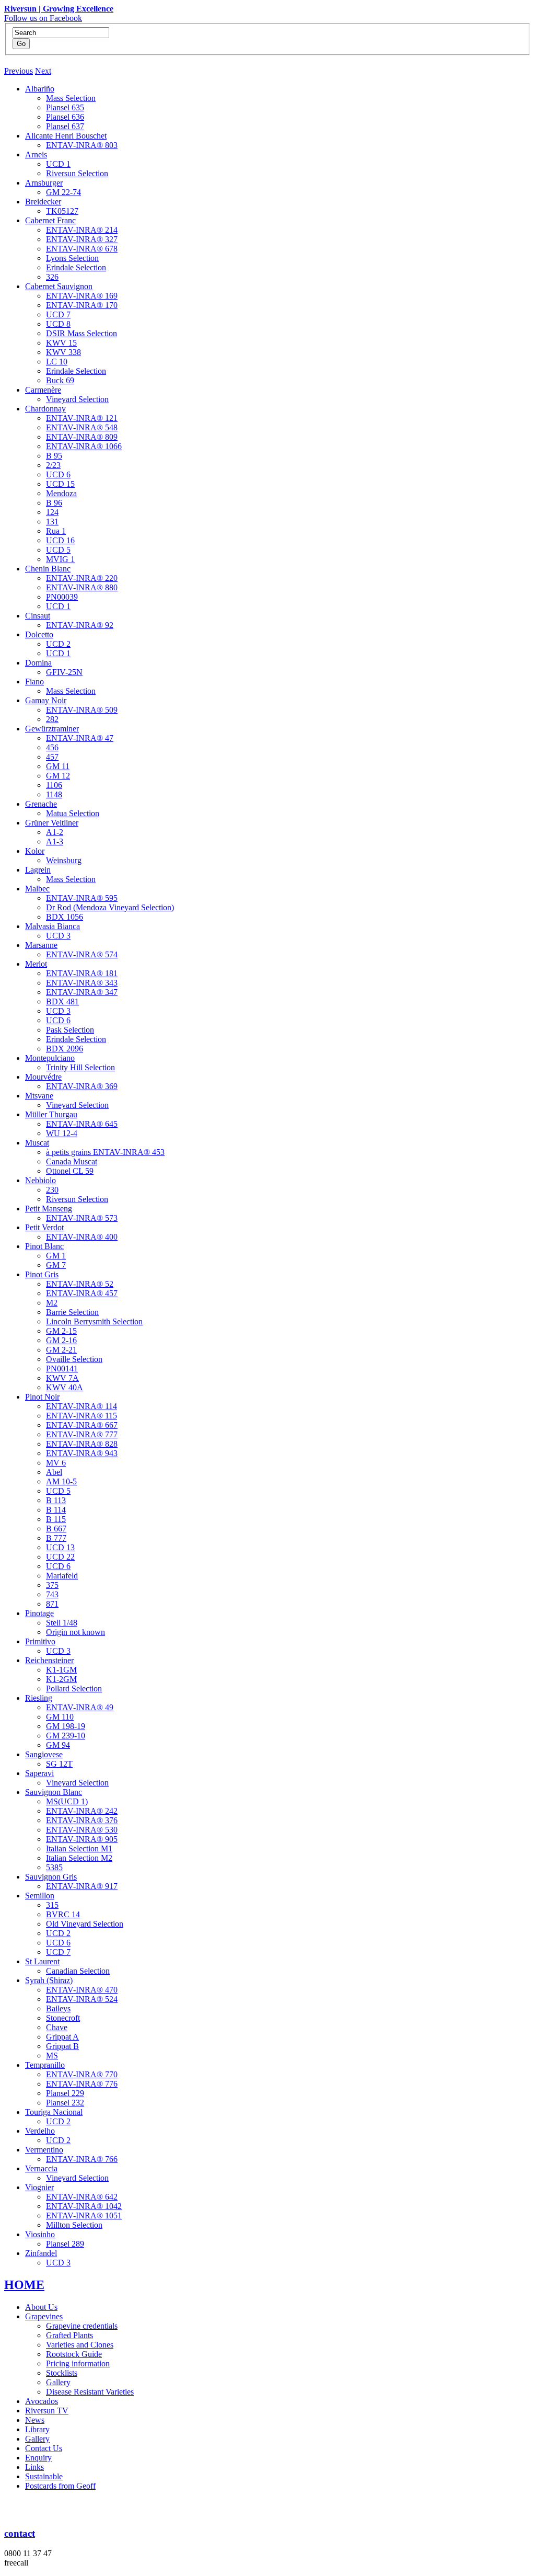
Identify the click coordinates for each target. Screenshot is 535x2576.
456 (52, 747)
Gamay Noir (46, 700)
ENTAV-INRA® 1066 (84, 446)
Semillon (40, 1896)
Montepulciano (50, 1058)
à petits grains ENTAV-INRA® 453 (105, 1152)
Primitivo (40, 1641)
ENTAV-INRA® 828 (82, 1444)
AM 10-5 (61, 1481)
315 (52, 1905)
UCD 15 (60, 484)
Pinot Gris (42, 1274)
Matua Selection (73, 813)
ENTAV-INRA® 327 (82, 239)
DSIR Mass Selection (82, 333)
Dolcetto (39, 634)
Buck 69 (60, 380)
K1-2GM (61, 1679)
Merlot (36, 964)
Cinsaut (38, 616)
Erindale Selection (76, 267)
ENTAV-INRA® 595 (82, 898)
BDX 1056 (65, 917)
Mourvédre (43, 1077)
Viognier (39, 2187)
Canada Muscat (72, 1161)
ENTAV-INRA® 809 (82, 437)
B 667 (56, 1529)
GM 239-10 (66, 1736)
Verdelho (40, 2131)
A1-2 (55, 832)
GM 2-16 (61, 1340)
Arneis (36, 154)
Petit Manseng (49, 1209)
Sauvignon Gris (51, 1877)
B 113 (56, 1500)
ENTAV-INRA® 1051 (84, 2216)
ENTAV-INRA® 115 (82, 1416)
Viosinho (40, 2234)
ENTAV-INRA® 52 (80, 1284)
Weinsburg (64, 860)
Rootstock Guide (74, 2354)
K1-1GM (61, 1670)
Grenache (41, 804)
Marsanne (41, 945)
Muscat (37, 1143)
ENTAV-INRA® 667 (82, 1425)
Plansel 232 (65, 2103)
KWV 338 (63, 352)
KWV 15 (61, 343)
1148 (54, 794)
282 (52, 719)
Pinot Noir (42, 1397)
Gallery (58, 2382)
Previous (19, 71)
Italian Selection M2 (79, 1858)
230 (52, 1190)
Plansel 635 (65, 107)
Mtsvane (39, 1096)
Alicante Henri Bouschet (66, 136)
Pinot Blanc (44, 1246)
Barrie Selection (72, 1312)
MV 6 (56, 1463)
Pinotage (39, 1613)
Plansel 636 (65, 117)
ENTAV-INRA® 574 (82, 954)
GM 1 (56, 1256)
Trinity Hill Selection (80, 1067)
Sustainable (44, 2476)
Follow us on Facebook (43, 18)
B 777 (56, 1538)
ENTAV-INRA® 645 (82, 1124)
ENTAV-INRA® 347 (82, 992)
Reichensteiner (49, 1660)
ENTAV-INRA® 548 (82, 427)
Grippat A (62, 2037)
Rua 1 (56, 531)
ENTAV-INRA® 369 (82, 1086)
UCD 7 (58, 314)
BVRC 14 (63, 1914)
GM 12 (58, 776)
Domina (38, 663)
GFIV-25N (64, 672)
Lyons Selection (72, 258)
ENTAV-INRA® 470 (82, 1990)
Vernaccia (41, 2168)
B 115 (56, 1519)
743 (52, 1594)
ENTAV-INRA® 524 (82, 1999)
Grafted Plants (69, 2335)
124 (52, 512)
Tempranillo (45, 2065)
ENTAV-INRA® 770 (82, 2074)
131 (52, 522)
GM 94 (58, 1745)
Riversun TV (47, 2411)
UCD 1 (58, 164)
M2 (52, 1303)
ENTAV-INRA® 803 (82, 145)
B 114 (56, 1510)
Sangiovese (44, 1754)
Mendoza (61, 493)
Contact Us (44, 2448)
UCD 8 (58, 324)
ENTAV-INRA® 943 (82, 1453)
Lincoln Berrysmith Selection (94, 1321)
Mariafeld (62, 1576)
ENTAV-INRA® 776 (82, 2084)
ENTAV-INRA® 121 (82, 418)
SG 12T (59, 1764)
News (35, 2420)
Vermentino (44, 2150)
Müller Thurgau (51, 1114)
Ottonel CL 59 (70, 1171)
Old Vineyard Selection (85, 1924)
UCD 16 (60, 540)
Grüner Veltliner (52, 823)
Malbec (37, 889)
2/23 (53, 465)
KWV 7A (62, 1378)
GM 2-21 (61, 1350)
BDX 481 (62, 1001)
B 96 (54, 503)
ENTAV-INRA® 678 (82, 249)
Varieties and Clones (80, 2345)
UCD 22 (60, 1557)
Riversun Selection (77, 173)
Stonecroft (63, 2018)
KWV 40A (65, 1387)
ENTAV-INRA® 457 (82, 1293)
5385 (54, 1867)
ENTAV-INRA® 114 (82, 1406)
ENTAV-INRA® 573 (82, 1218)
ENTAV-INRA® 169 (82, 296)
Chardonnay (45, 409)
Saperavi (39, 1773)
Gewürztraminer (52, 729)
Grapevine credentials (82, 2326)
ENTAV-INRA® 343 (82, 983)
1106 (54, 785)
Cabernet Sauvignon (59, 286)
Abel (54, 1472)
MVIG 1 (60, 559)
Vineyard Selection (77, 399)
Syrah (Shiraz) (49, 1980)
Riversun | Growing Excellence (59, 9)
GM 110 (60, 1717)
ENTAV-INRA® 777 (82, 1434)
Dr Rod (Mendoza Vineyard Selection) (110, 907)
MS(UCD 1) (67, 1801)
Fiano (34, 682)
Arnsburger (44, 183)
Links (34, 2467)
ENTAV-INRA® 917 (82, 1886)
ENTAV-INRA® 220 (82, 578)
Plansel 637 (65, 126)
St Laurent (42, 1961)
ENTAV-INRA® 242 (82, 1811)
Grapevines (44, 2316)
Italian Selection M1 (79, 1848)
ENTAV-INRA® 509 (82, 710)
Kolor (35, 851)
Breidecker (43, 202)
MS (52, 2056)
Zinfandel (41, 2253)
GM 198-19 (66, 1726)
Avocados (42, 2401)
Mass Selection (71, 98)
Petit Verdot (44, 1227)
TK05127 (62, 211)
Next (43, 71)
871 (52, 1604)
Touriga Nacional (54, 2112)
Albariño (40, 89)
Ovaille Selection (74, 1359)
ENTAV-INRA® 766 (82, 2159)
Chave (57, 2027)
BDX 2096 (65, 1049)
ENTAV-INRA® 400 (82, 1237)
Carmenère (43, 390)
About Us (41, 2307)
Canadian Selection (78, 1971)
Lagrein (38, 870)
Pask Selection (70, 1030)
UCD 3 (58, 936)
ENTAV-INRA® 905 (82, 1839)
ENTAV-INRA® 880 (82, 587)
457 (52, 757)
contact (20, 2533)
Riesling (39, 1698)
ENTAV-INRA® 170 (82, 305)
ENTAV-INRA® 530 (82, 1830)
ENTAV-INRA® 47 (80, 738)
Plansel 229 (65, 2093)
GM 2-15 (61, 1331)
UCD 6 (58, 474)
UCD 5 (58, 550)
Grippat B (62, 2046)
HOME (24, 2285)
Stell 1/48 (62, 1623)
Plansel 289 (65, 2244)
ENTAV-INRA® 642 (82, 2197)
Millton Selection (74, 2225)
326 (52, 277)
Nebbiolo (40, 1180)
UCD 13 (60, 1547)
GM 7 (56, 1265)
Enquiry (38, 2458)
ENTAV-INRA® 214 (82, 230)
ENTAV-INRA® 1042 (84, 2206)
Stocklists (62, 2373)
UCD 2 (58, 644)
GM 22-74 (63, 192)
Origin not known (75, 1632)
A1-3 (55, 842)
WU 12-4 (62, 1133)
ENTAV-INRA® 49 (80, 1707)
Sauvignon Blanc (54, 1792)
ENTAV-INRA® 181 (82, 973)
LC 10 (57, 362)
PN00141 (62, 1369)
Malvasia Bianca (53, 926)
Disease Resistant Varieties (90, 2392)
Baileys (58, 2008)
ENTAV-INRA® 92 (80, 625)
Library (37, 2429)
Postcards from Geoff (60, 2486)
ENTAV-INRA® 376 (82, 1820)
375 (52, 1585)
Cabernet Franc (50, 220)
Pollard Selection (74, 1688)
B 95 (54, 456)
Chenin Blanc (48, 569)
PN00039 (62, 597)
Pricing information (78, 2363)
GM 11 (58, 766)
